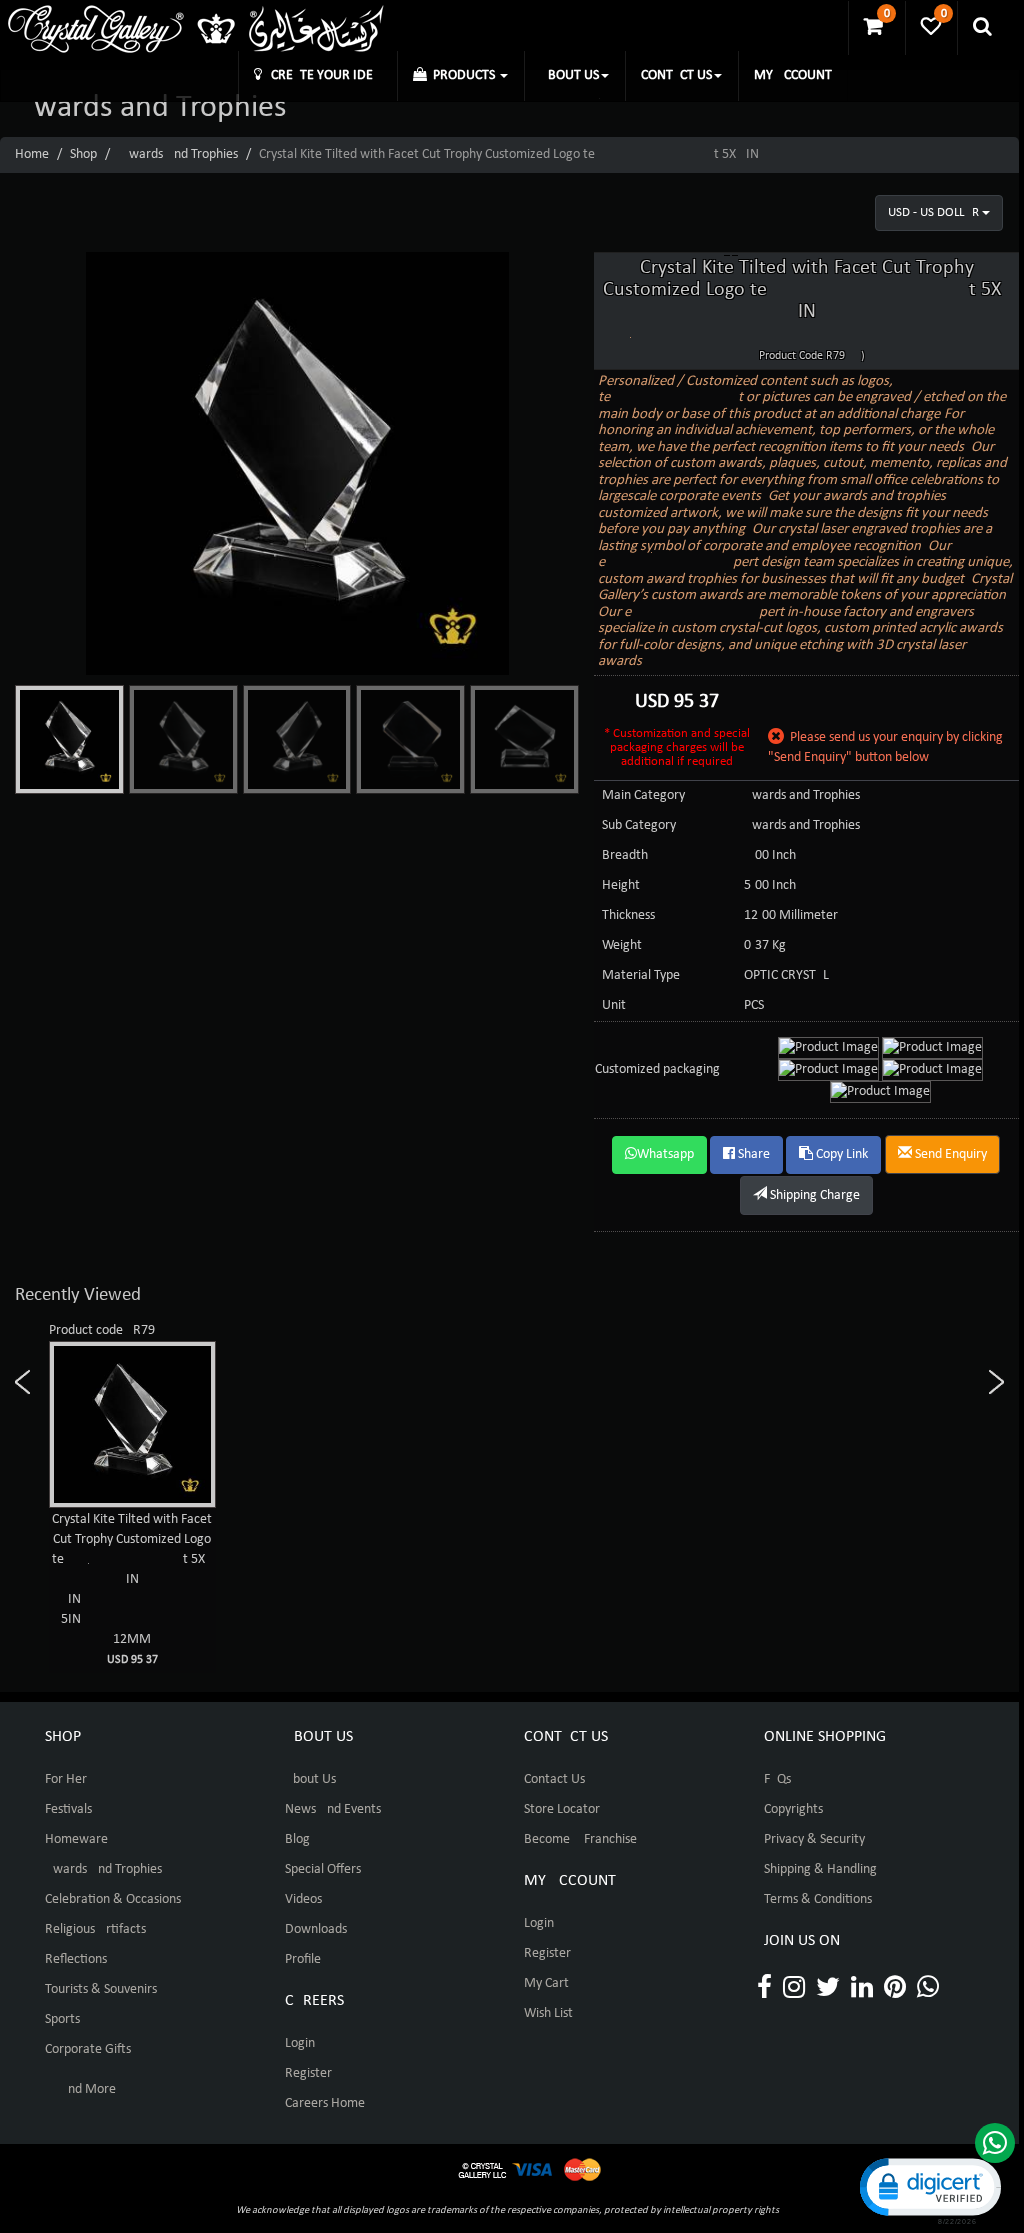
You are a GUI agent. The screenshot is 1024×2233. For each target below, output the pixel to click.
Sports (62, 2019)
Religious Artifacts (95, 1929)
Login (300, 2043)
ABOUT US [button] (569, 75)
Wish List (548, 2013)
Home (32, 154)
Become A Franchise (580, 1839)
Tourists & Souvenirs (101, 1989)
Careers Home (325, 2103)
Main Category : (647, 795)
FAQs (777, 1779)
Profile (303, 1959)
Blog (297, 1839)
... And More (80, 2089)
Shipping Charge (813, 1195)
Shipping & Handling (820, 1869)
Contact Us (554, 1779)
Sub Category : (642, 825)
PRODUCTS (462, 75)
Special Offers (323, 1869)
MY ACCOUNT (793, 75)
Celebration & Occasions (113, 1899)
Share (752, 1154)
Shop (83, 154)
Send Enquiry (949, 1154)
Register (308, 2073)
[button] (929, 2189)
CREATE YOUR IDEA (321, 75)
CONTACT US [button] (676, 75)
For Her (66, 1779)
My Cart (546, 1983)
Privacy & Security (814, 1839)
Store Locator (562, 1809)
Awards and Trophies (179, 154)
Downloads (316, 1929)
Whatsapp (665, 1154)
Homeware (76, 1839)
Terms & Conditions (818, 1899)
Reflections (76, 1959)
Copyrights (793, 1809)
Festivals (68, 1809)
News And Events (333, 1809)
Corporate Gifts (88, 2049)
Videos (303, 1899)
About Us (310, 1779)
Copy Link (840, 1154)
